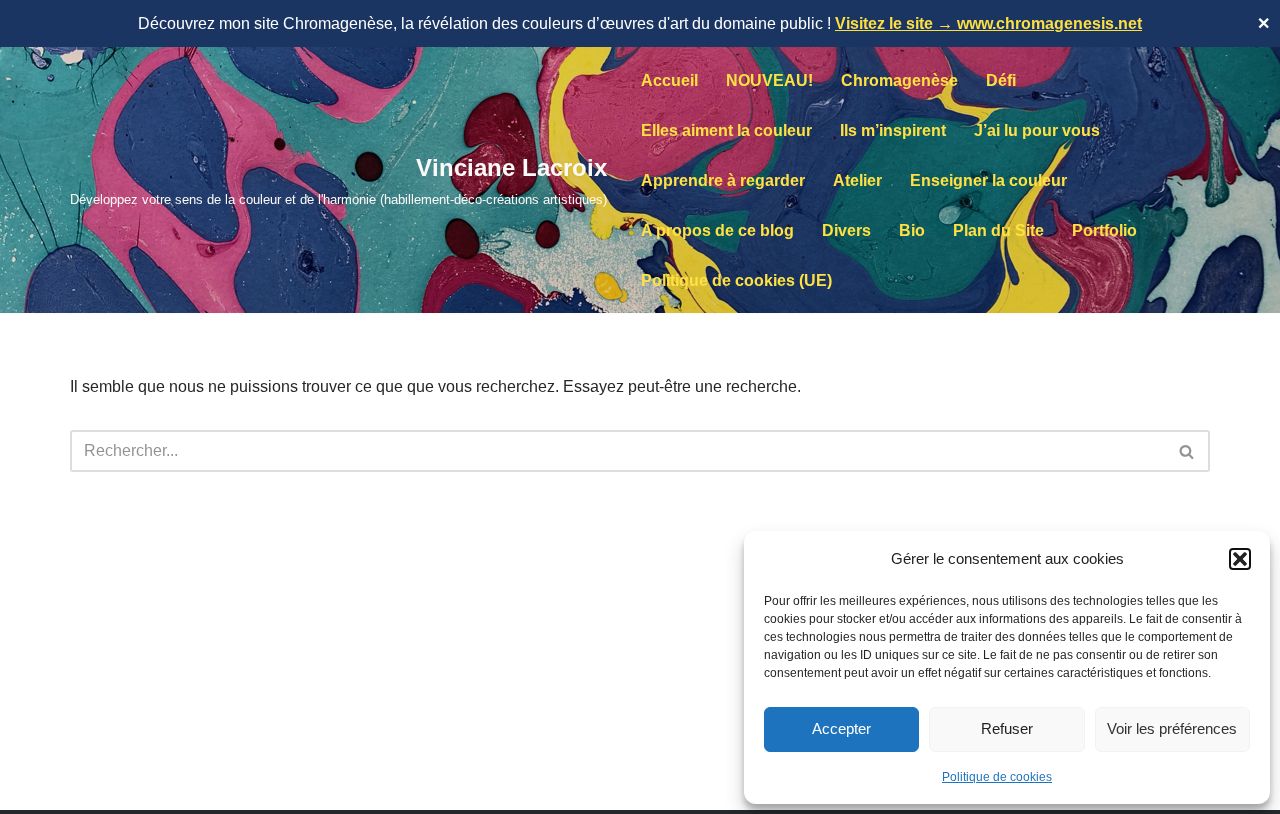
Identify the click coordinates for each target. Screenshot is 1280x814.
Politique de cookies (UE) (736, 280)
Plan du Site (998, 230)
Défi (1001, 80)
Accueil (669, 80)
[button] (1240, 559)
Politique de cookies (997, 777)
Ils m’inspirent (893, 130)
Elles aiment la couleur (726, 130)
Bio (912, 230)
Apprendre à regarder (723, 180)
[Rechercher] (1187, 451)
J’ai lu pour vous (1037, 130)
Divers (846, 230)
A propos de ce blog (717, 230)
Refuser (1007, 728)
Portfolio (1104, 230)
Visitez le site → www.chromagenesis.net (988, 23)
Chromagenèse (899, 80)
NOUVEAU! (769, 80)
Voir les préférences (1172, 728)
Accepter (841, 728)
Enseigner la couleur (988, 180)
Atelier (857, 180)
